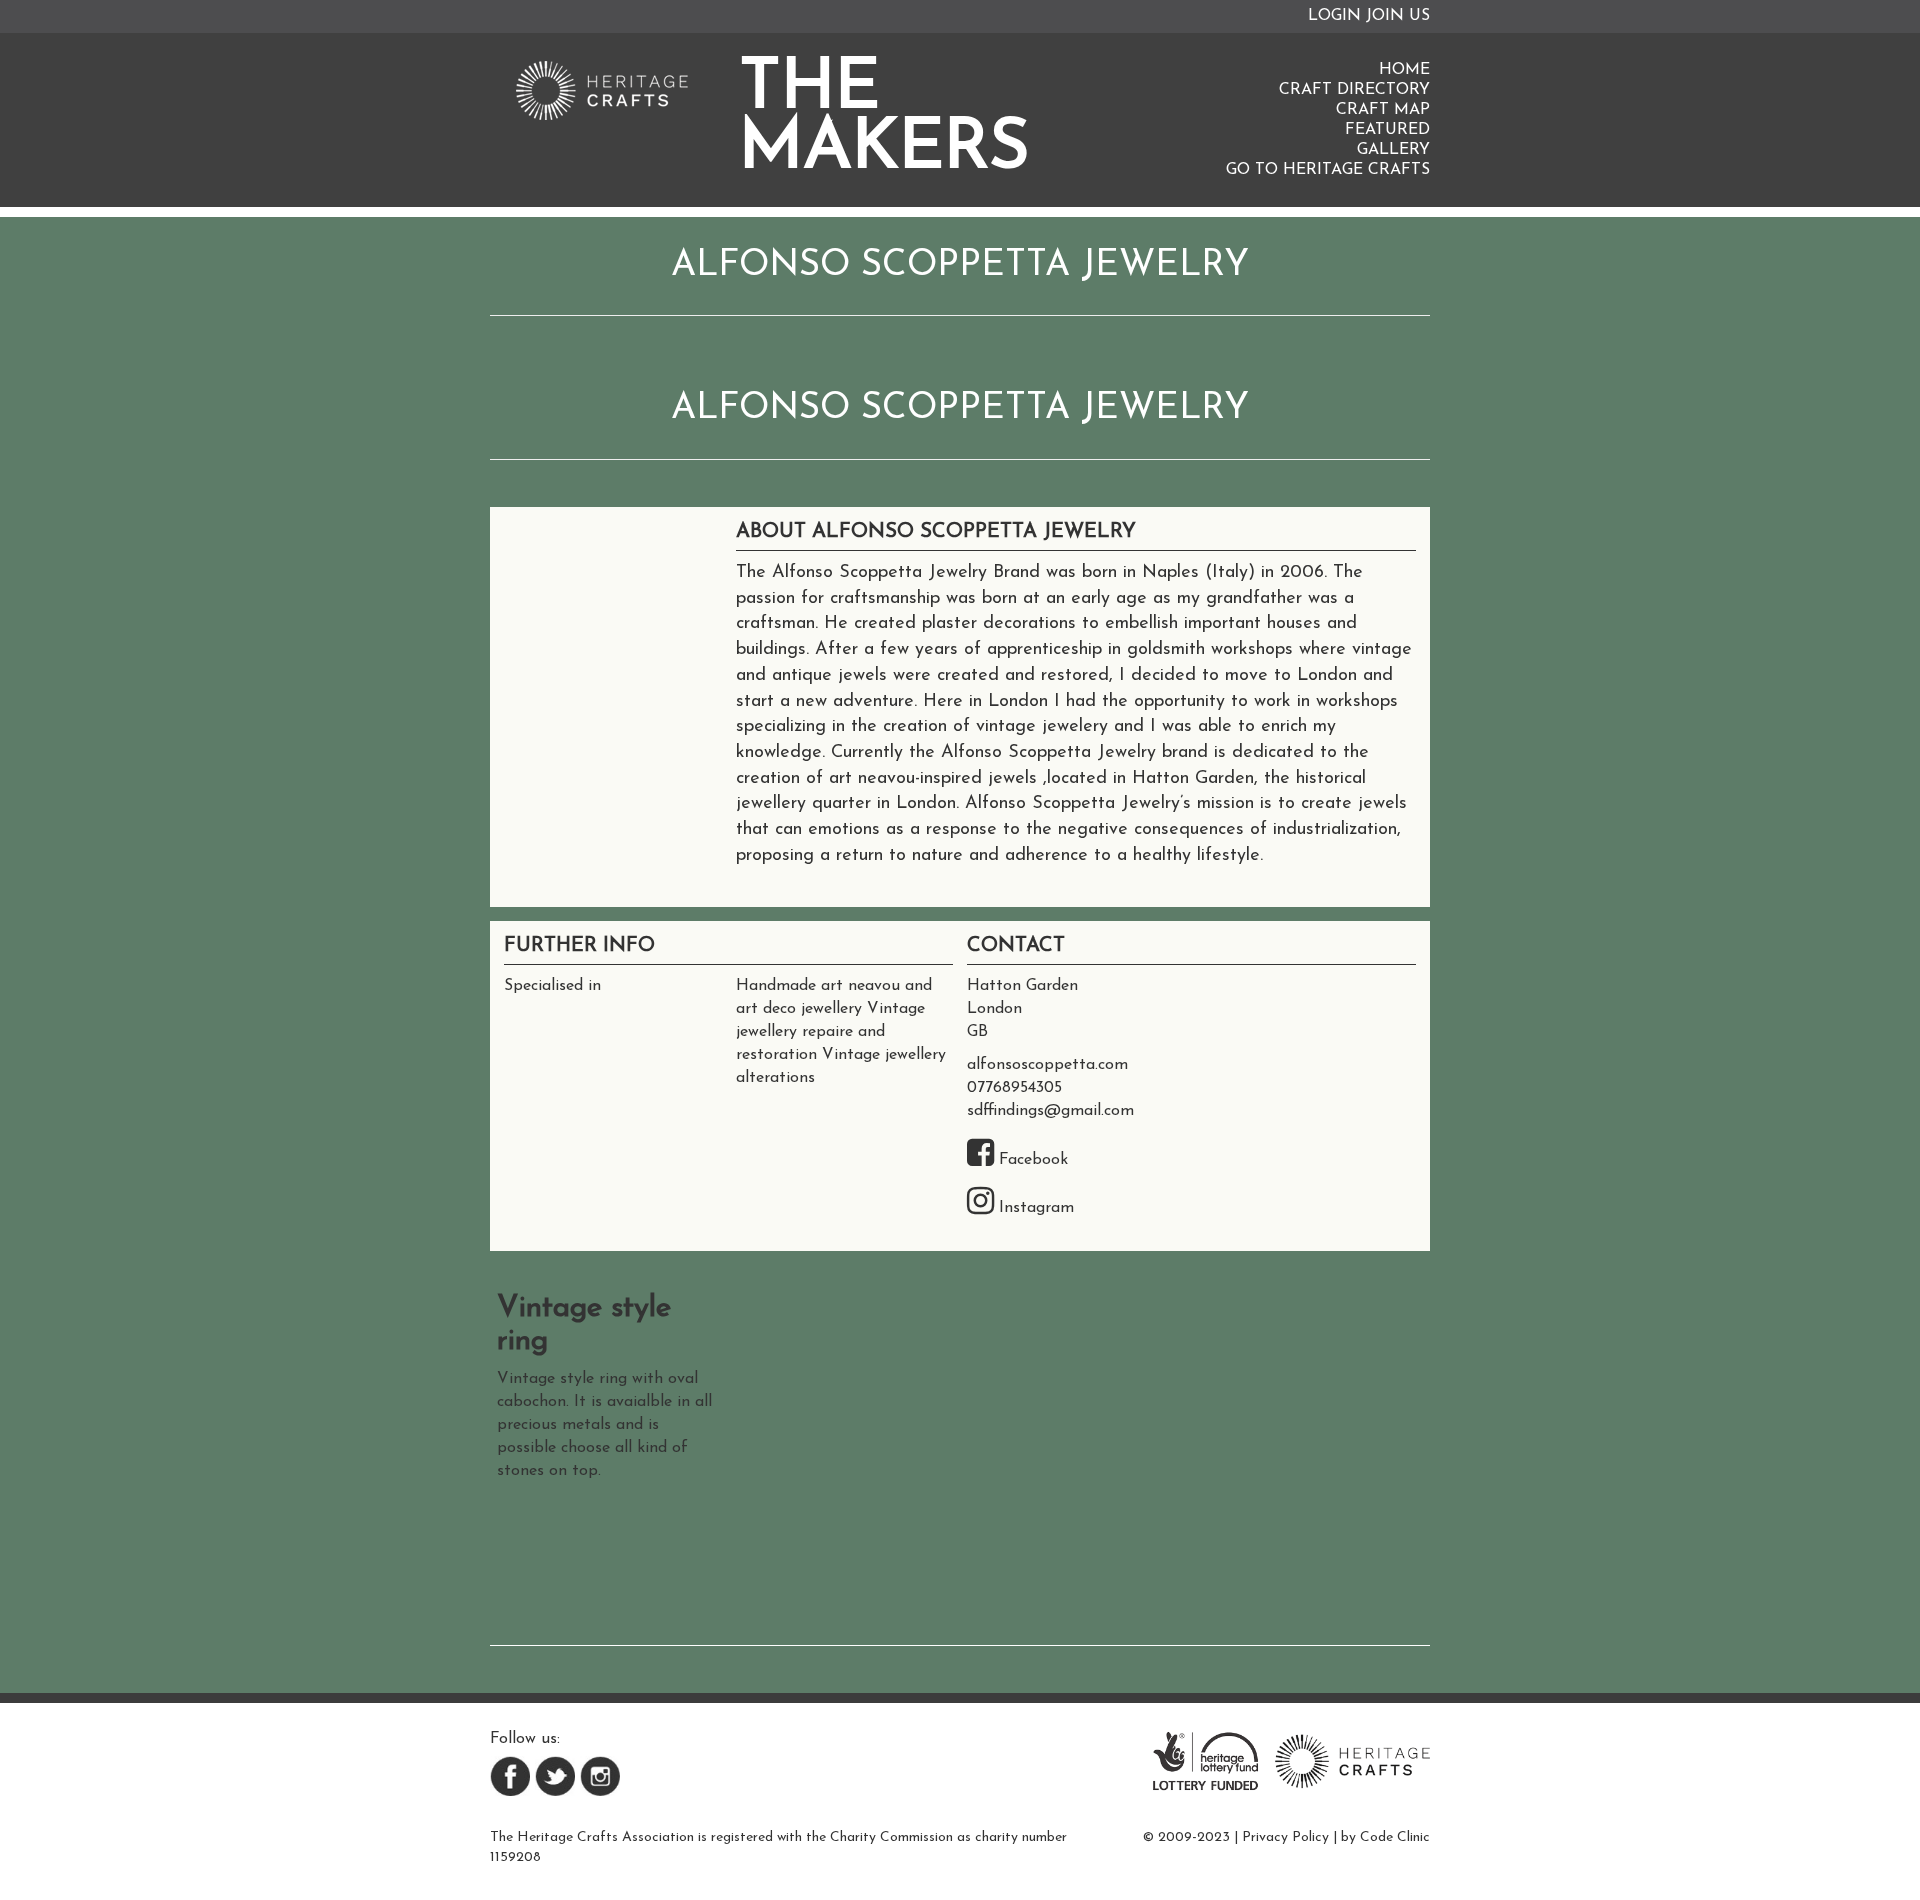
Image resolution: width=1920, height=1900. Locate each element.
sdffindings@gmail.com (1050, 1111)
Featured (1387, 130)
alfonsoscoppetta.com (1047, 1065)
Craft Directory (1354, 90)
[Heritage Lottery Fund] (1205, 1760)
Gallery (1393, 150)
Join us (1398, 16)
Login (1334, 16)
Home (1404, 70)
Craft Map (1383, 110)
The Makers (884, 120)
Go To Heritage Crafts (1328, 170)
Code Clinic (1395, 1837)
